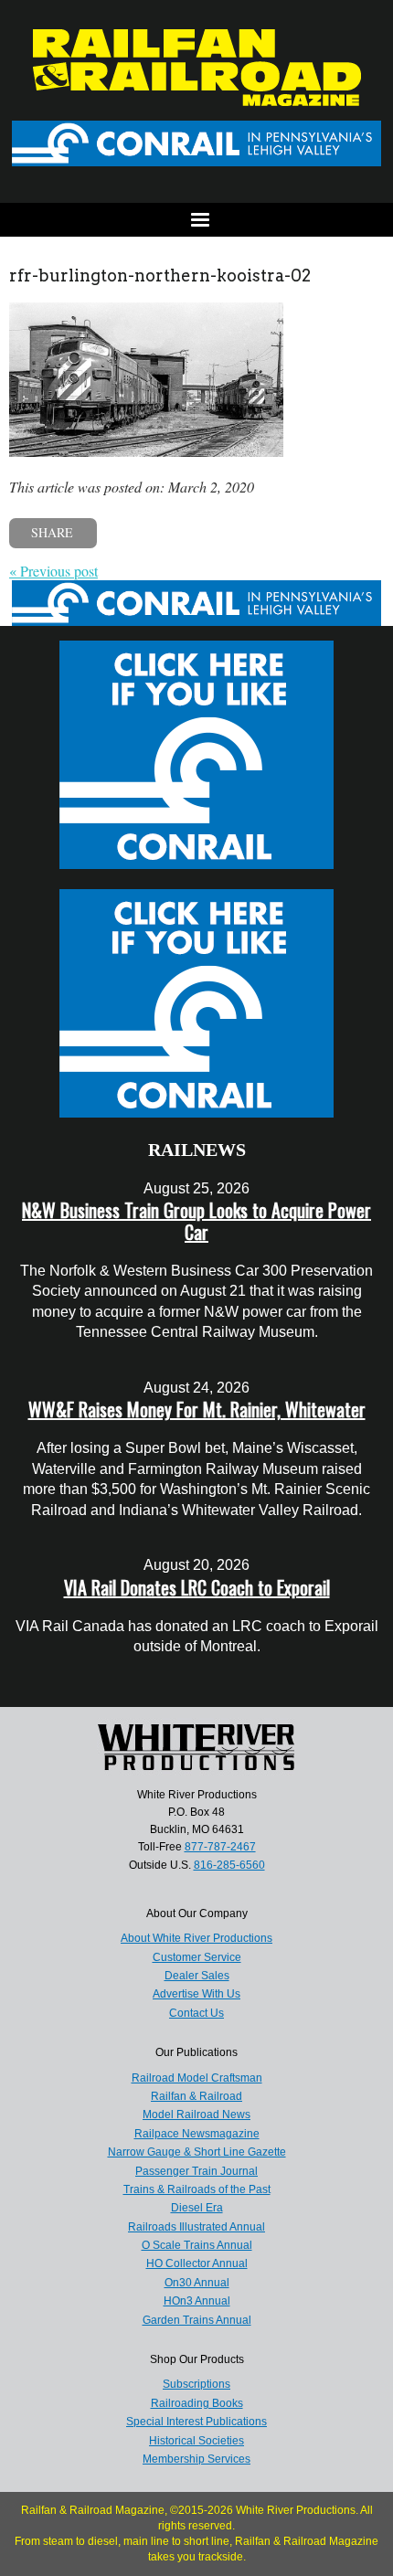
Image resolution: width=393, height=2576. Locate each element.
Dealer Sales (197, 1976)
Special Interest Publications (196, 2422)
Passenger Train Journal (196, 2171)
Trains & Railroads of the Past (197, 2189)
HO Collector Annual (197, 2263)
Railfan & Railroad (196, 2096)
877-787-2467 (220, 1847)
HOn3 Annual (197, 2301)
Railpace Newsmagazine (197, 2134)
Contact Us (196, 2013)
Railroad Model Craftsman (197, 2078)
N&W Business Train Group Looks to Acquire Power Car (196, 1221)
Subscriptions (196, 2384)
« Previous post (53, 571)
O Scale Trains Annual (197, 2245)
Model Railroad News (196, 2115)
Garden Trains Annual (197, 2320)
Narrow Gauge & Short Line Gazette (197, 2152)
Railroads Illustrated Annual (196, 2227)
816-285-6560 (229, 1865)
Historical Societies (196, 2441)
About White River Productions (196, 1938)
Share (52, 532)
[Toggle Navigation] (196, 220)
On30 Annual (197, 2283)
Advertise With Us (196, 1994)
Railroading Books (197, 2403)
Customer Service (197, 1957)
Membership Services (196, 2459)
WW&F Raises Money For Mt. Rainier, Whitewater (197, 1409)
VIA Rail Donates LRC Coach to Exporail (197, 1587)
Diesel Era (197, 2208)
